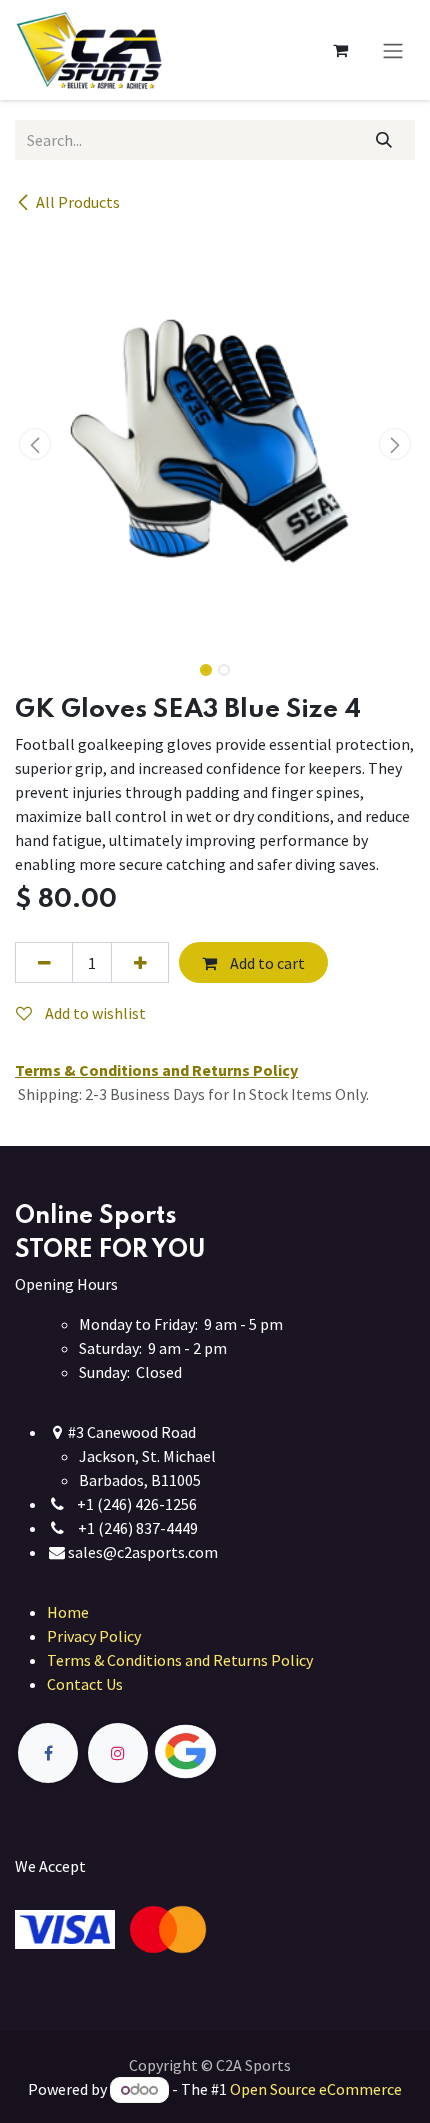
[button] (35, 444)
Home (68, 1612)
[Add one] (140, 962)
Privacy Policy (94, 1636)
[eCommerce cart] (340, 50)
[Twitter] (232, 1752)
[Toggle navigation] (393, 50)
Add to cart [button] (266, 963)
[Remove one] (44, 962)
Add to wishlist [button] (94, 1013)
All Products (78, 202)
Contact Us (85, 1684)
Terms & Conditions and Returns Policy (180, 1660)
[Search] (384, 140)
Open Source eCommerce (316, 2089)
